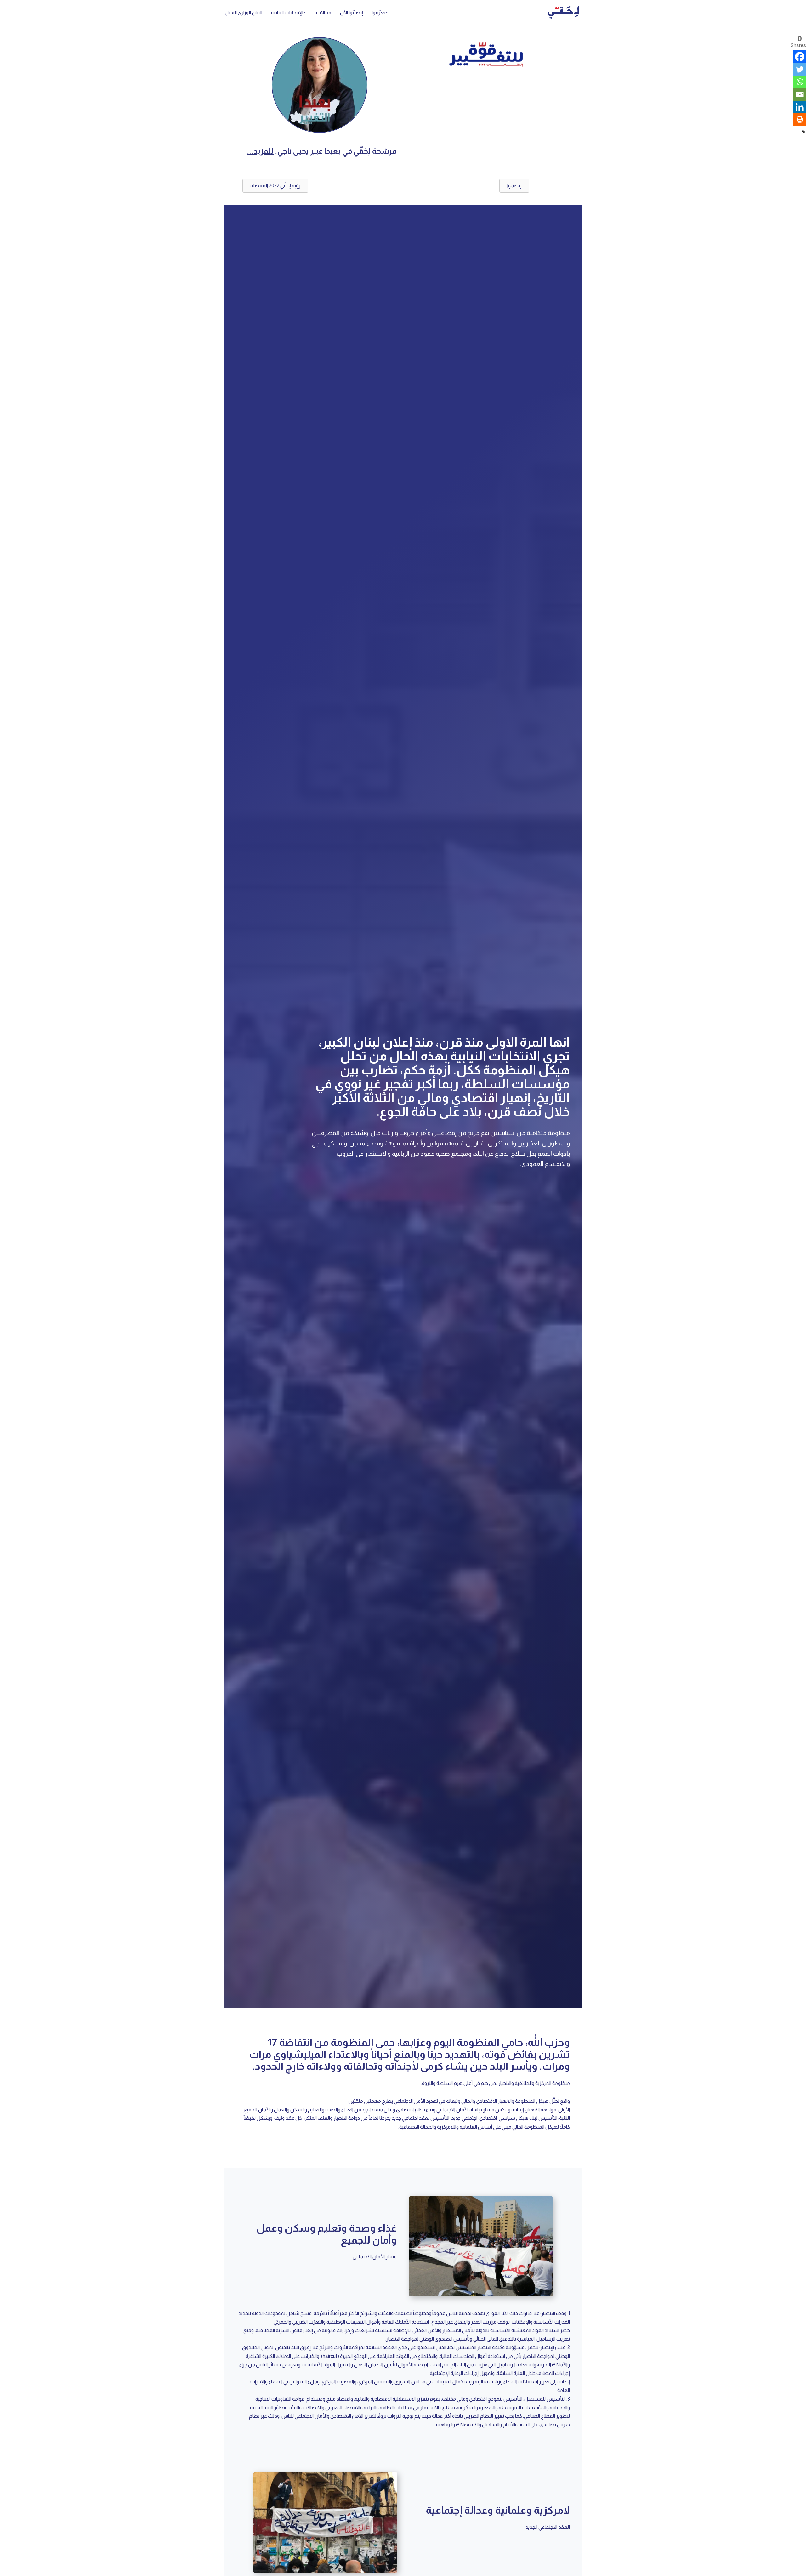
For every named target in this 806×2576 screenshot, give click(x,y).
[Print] (800, 120)
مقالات (324, 12)
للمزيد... (260, 151)
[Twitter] (800, 69)
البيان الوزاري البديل (244, 12)
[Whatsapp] (800, 82)
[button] (387, 12)
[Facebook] (800, 57)
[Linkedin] (800, 107)
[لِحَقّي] (564, 12)
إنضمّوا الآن (352, 12)
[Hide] (803, 132)
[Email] (800, 94)
